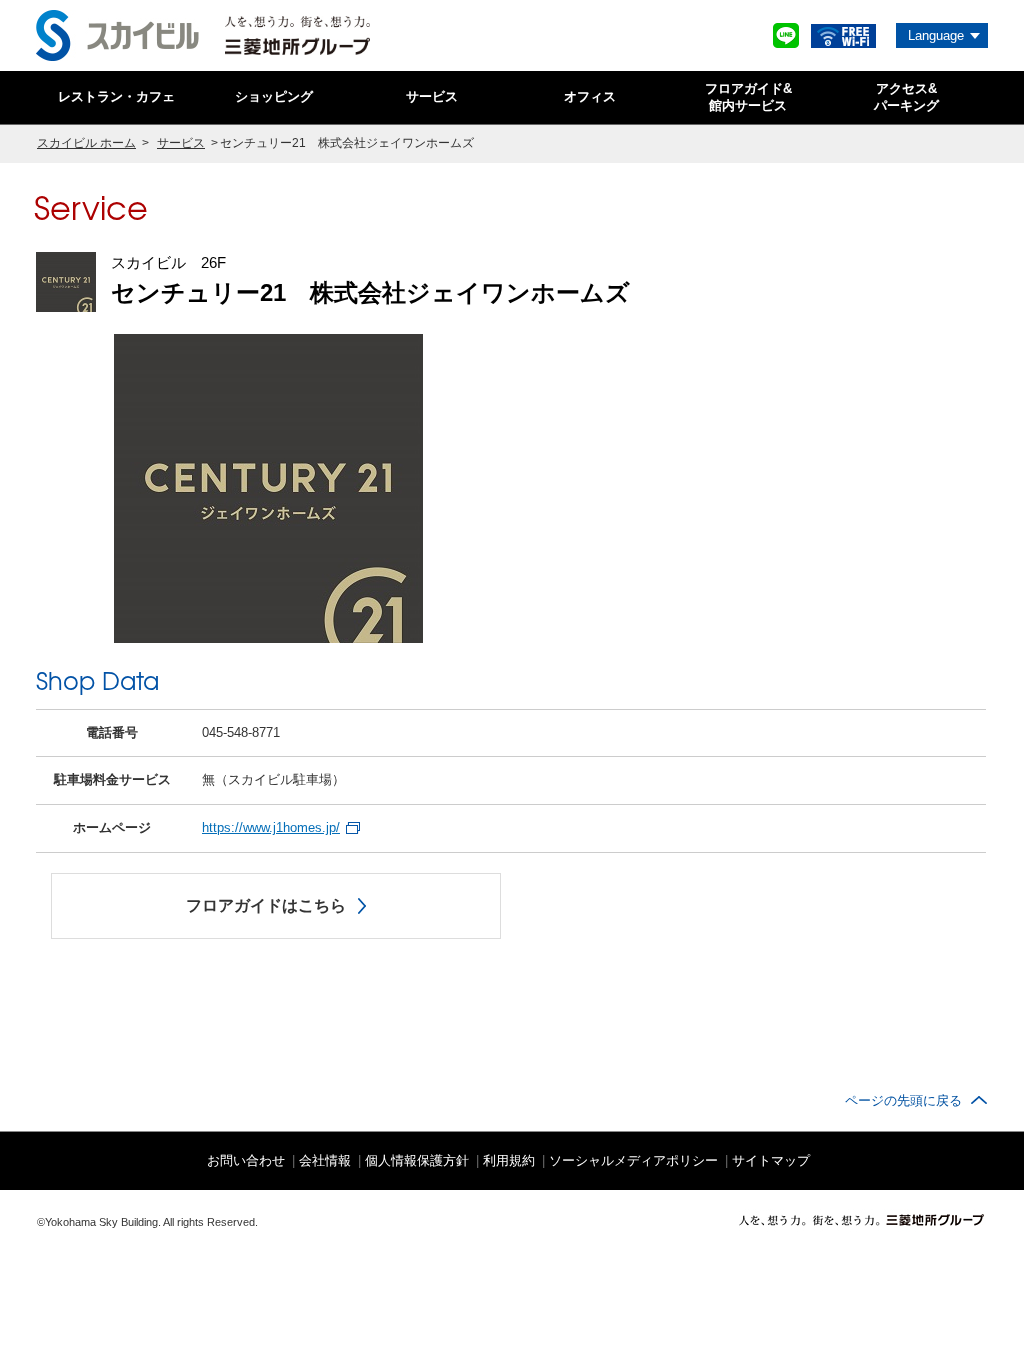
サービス (181, 143)
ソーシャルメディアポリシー (633, 1160)
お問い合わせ (246, 1160)
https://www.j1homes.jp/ (271, 827)
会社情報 (325, 1160)
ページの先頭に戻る (903, 1100)
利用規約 (509, 1160)
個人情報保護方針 (417, 1160)
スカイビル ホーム (86, 143)
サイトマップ (771, 1160)
